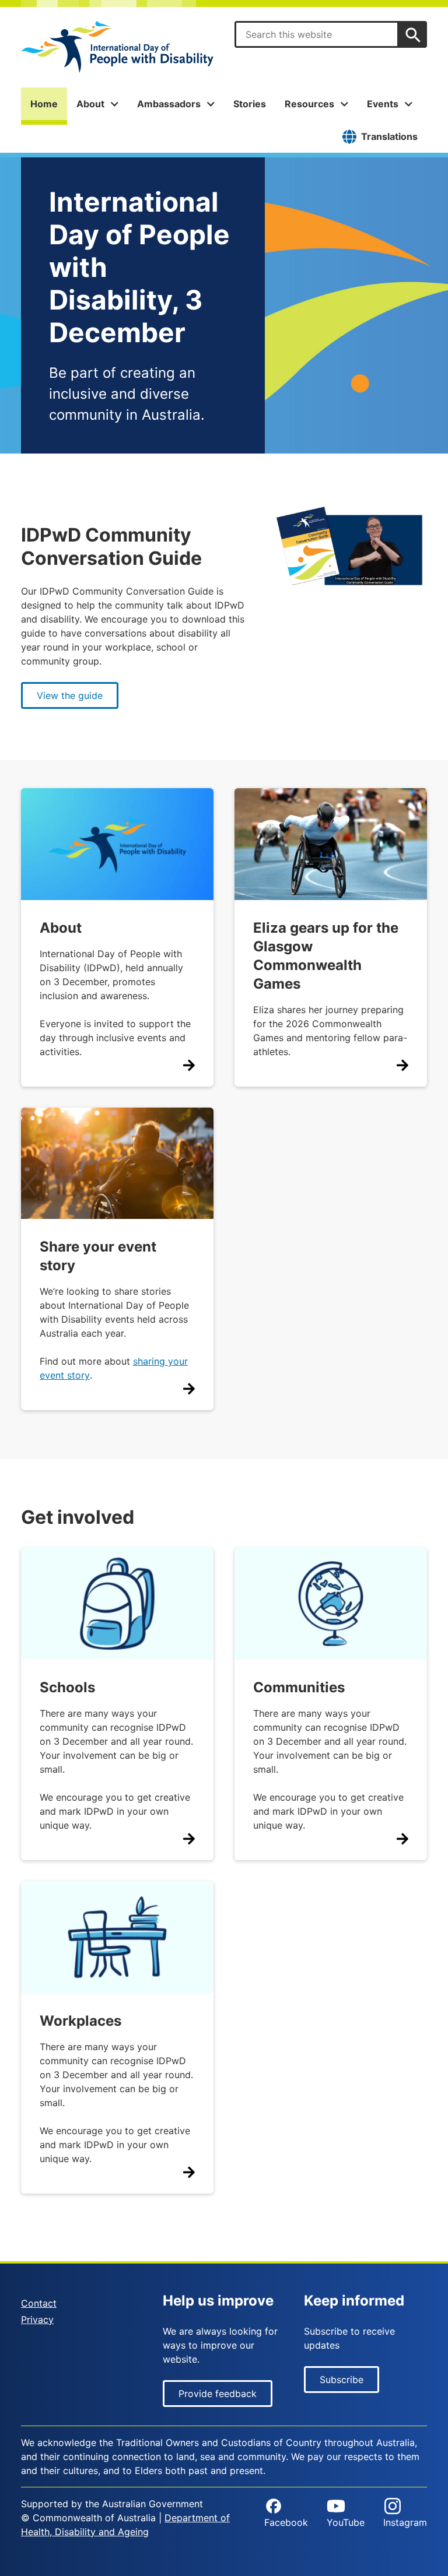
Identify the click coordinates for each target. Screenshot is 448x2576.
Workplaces (80, 2021)
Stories (250, 104)
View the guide (70, 695)
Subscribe (342, 2380)
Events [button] (383, 104)
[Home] (117, 47)
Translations (389, 136)
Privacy (37, 2320)
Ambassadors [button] (169, 104)
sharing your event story (114, 1368)
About (61, 928)
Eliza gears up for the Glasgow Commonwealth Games (326, 956)
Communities (299, 1687)
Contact (39, 2303)
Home (44, 104)
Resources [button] (309, 104)
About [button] (90, 104)
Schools (67, 1687)
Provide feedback (218, 2394)
